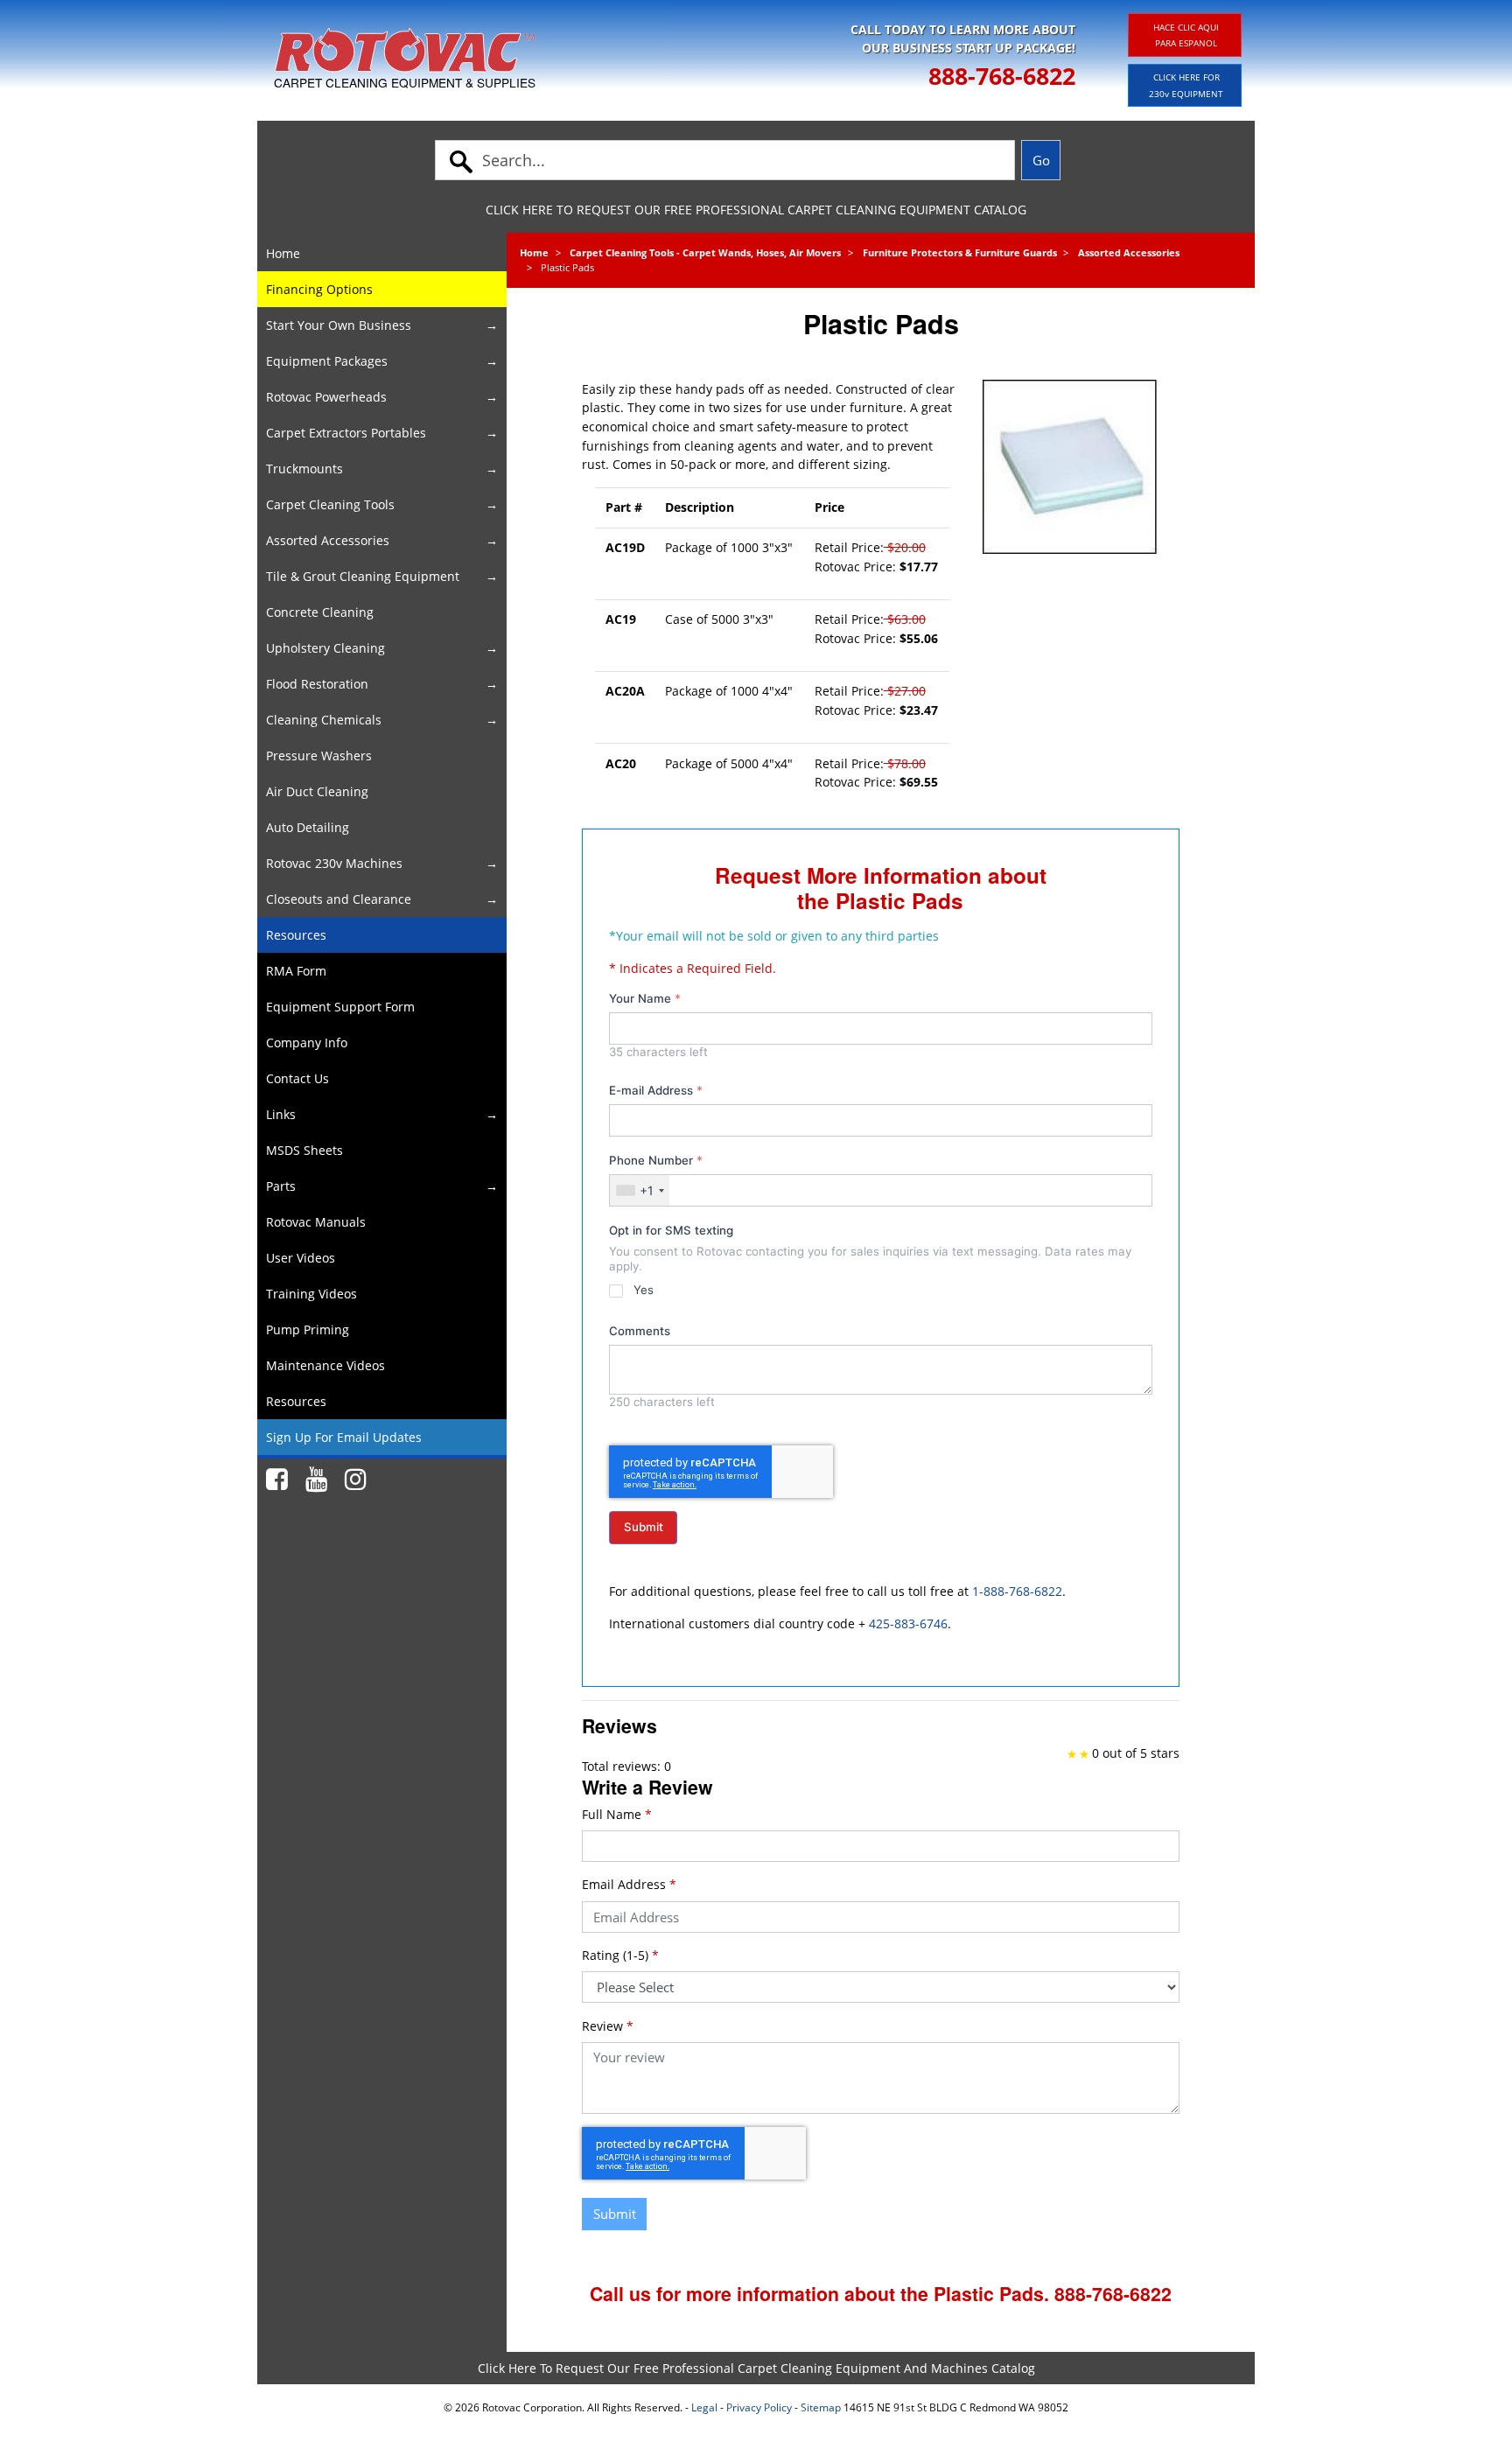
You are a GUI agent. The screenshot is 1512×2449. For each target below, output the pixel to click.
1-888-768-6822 (1017, 1591)
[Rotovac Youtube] (316, 1480)
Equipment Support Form (340, 1007)
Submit (644, 1527)
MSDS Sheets (304, 1150)
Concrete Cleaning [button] (320, 612)
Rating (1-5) (620, 1955)
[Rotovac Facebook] (277, 1480)
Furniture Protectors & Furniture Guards (960, 252)
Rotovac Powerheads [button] (326, 397)
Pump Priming (308, 1329)
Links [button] (281, 1114)
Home (534, 252)
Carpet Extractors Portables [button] (346, 433)
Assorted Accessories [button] (328, 540)
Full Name (617, 1814)
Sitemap (821, 2407)
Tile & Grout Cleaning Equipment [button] (363, 576)
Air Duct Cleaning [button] (317, 791)
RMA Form (296, 971)
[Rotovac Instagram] (356, 1480)
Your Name (645, 998)
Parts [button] (281, 1186)
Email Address (629, 1884)
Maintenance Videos (325, 1365)
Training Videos (311, 1294)
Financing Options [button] (319, 289)
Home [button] (283, 253)
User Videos (301, 1258)
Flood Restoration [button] (317, 684)
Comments (640, 1331)
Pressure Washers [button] (319, 756)
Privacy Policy (759, 2407)
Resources (296, 935)
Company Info (307, 1043)
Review (608, 2026)
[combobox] (640, 1190)
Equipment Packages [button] (327, 361)
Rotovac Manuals (316, 1222)
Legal (704, 2407)
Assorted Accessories (1129, 252)
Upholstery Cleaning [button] (325, 648)
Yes (643, 1290)
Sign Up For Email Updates (344, 1437)
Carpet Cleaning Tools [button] (330, 504)
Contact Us (297, 1078)
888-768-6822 (1002, 76)
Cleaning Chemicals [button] (324, 720)
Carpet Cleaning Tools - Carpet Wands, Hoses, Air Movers (705, 252)
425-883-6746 (908, 1623)
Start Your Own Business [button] (339, 325)
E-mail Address (656, 1090)
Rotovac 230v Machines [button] (334, 863)
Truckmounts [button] (304, 469)
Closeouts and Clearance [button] (339, 899)
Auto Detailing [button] (308, 827)
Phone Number (656, 1160)
